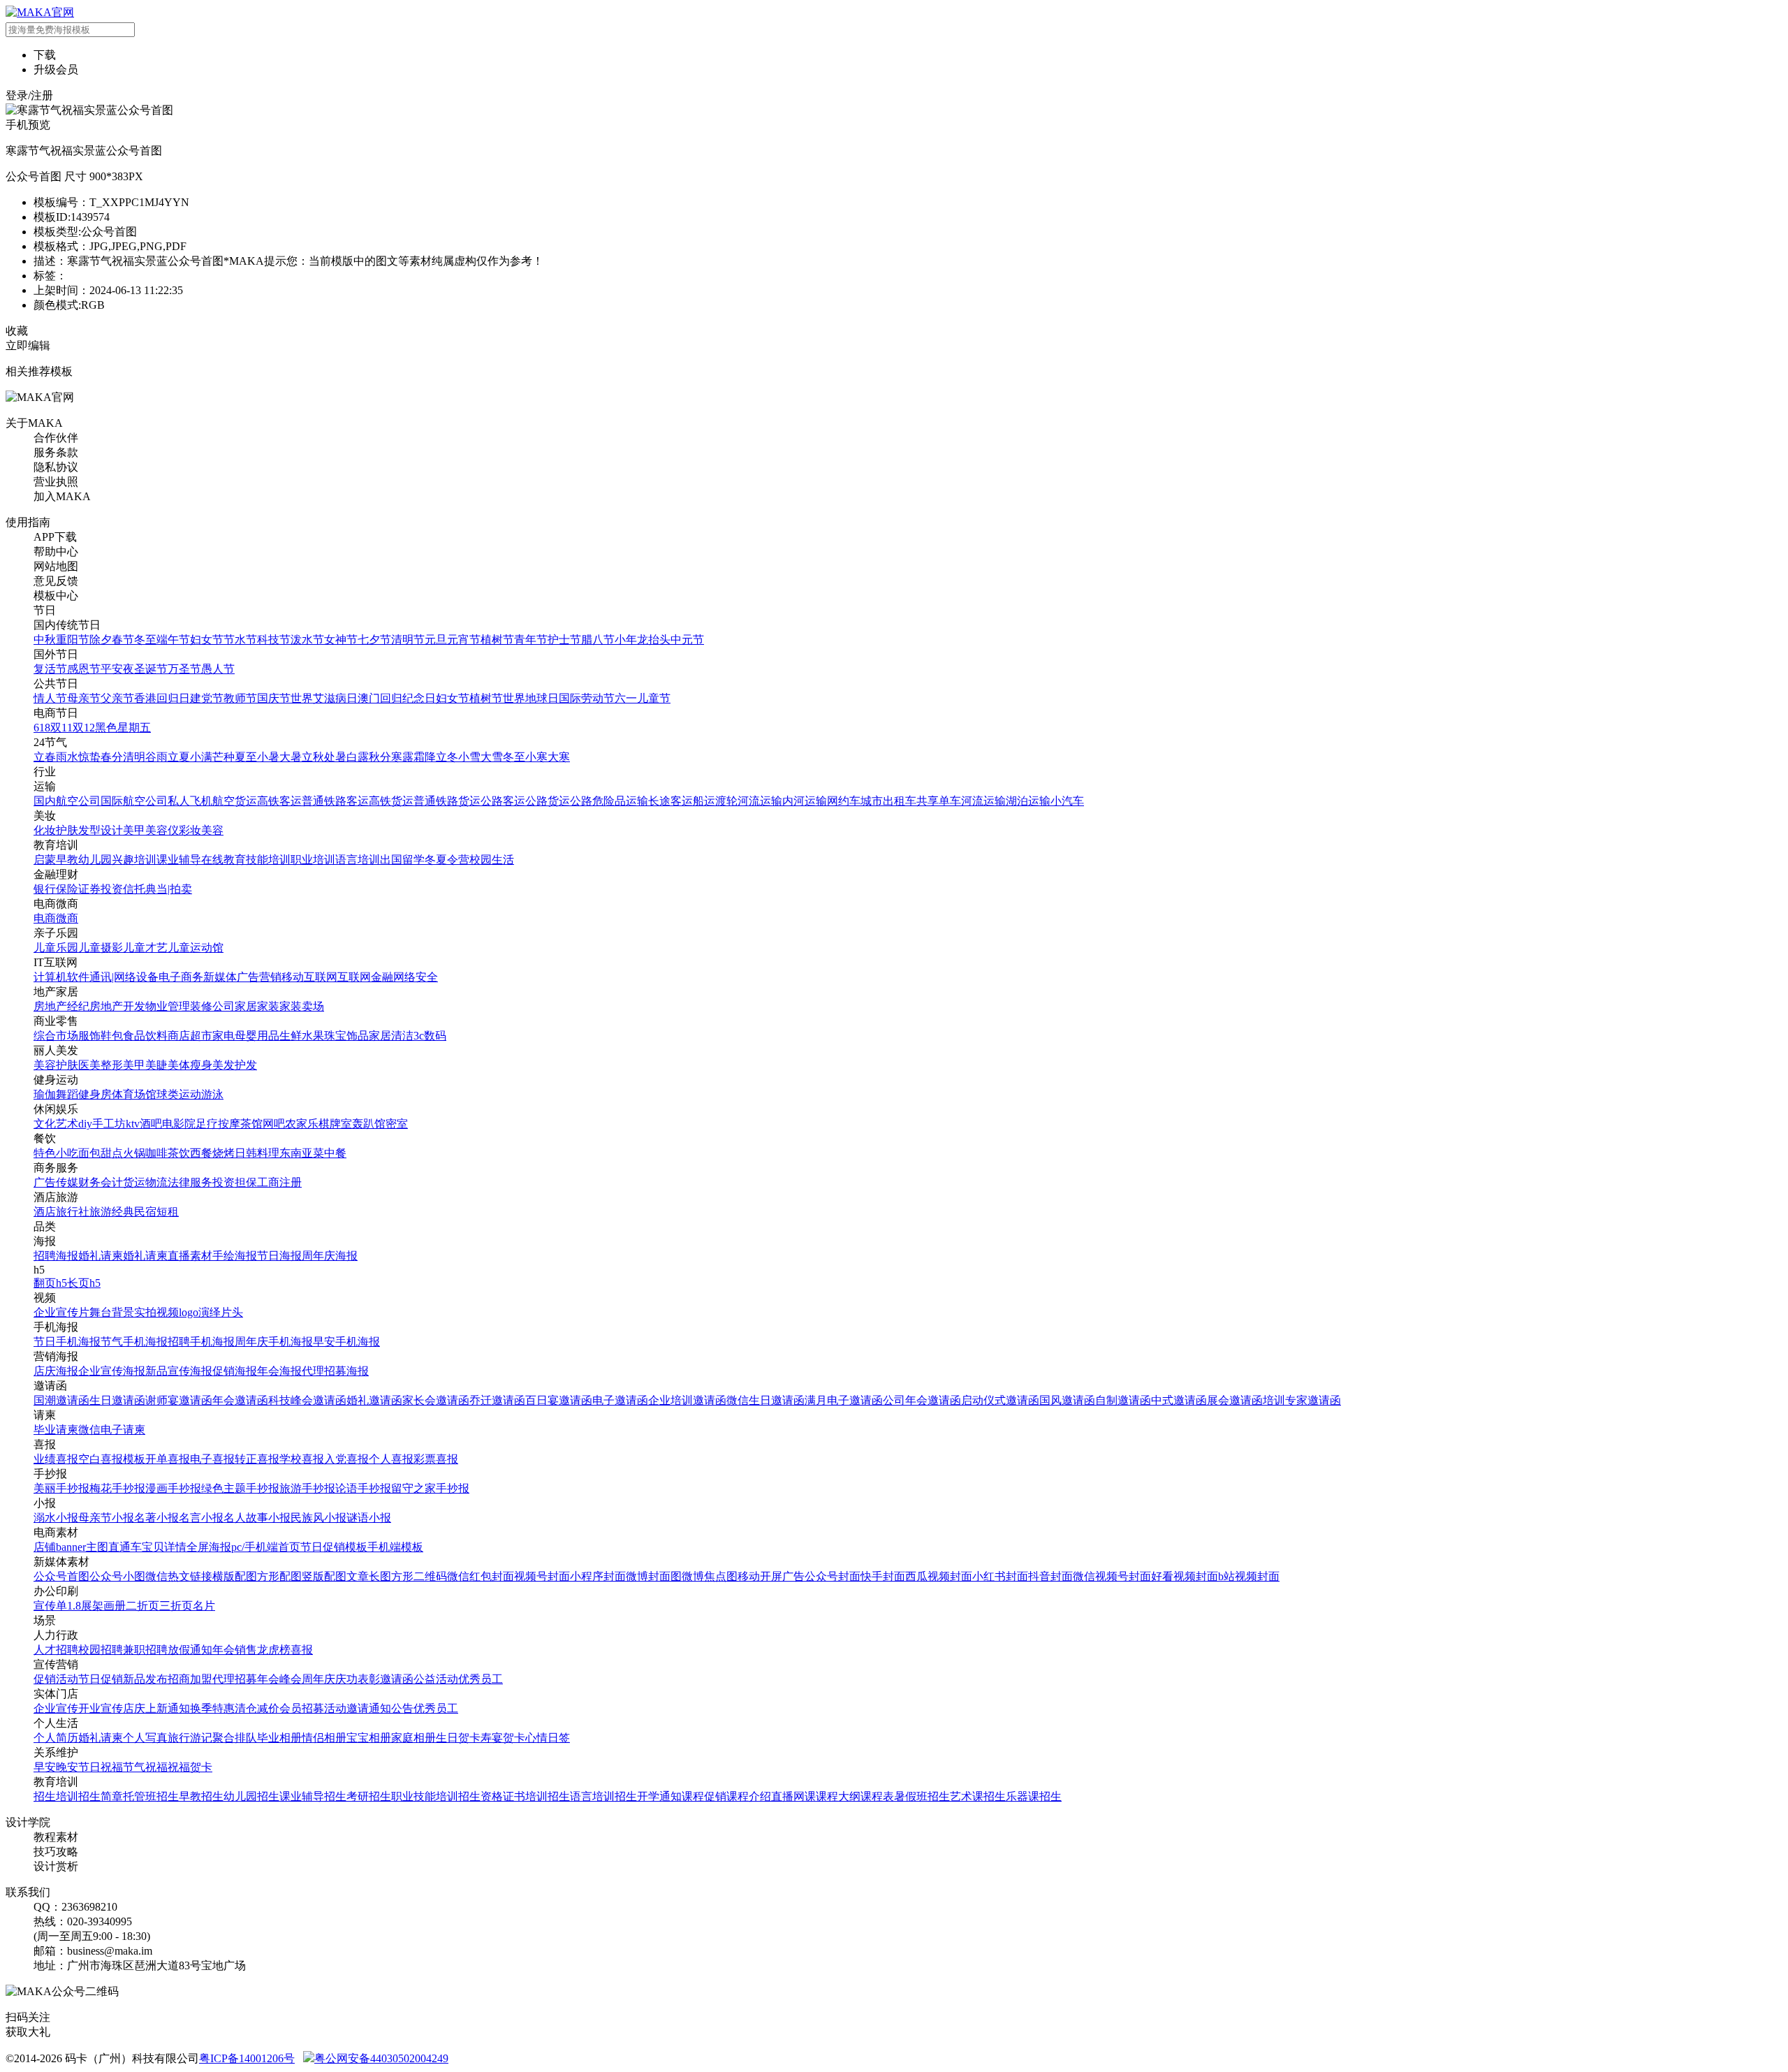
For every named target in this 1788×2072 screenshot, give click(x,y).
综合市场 (56, 1036)
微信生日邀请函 (765, 1400)
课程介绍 (749, 1796)
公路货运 (548, 801)
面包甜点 (101, 1153)
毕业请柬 (56, 1430)
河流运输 (760, 801)
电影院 (179, 1124)
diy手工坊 (102, 1124)
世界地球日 (531, 698)
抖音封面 (1050, 1576)
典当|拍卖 (169, 889)
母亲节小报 (106, 1518)
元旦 (436, 640)
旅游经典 (112, 1212)
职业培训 (313, 860)
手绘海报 (235, 1256)
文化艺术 (56, 1124)
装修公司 (212, 1006)
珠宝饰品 (346, 1036)
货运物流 (145, 1182)
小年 (626, 640)
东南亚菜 (302, 1153)
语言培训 (358, 860)
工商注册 (279, 1182)
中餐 (335, 1153)
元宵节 (464, 640)
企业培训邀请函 (687, 1400)
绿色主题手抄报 (240, 1488)
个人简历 (56, 1738)
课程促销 (704, 1796)
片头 (232, 1312)
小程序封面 (598, 1576)
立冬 (447, 757)
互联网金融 (365, 977)
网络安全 (416, 977)
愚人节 (218, 669)
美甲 (134, 830)
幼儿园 (95, 860)
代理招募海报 (335, 1371)
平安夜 (117, 669)
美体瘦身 (190, 1065)
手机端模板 (395, 1547)
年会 (223, 1650)
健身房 (95, 1094)
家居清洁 (391, 1036)
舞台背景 (112, 1312)
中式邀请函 (1179, 1400)
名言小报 (201, 1518)
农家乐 (302, 1124)
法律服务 (190, 1182)
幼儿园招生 (251, 1796)
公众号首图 (61, 1576)
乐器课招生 (1034, 1796)
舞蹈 (67, 1094)
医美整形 (101, 1065)
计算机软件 (61, 977)
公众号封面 (833, 1576)
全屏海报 (209, 1547)
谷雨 (156, 757)
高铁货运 (391, 801)
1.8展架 (85, 1606)
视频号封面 (542, 1576)
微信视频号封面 (1112, 1576)
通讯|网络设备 (124, 977)
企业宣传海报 (112, 1371)
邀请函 (397, 1679)
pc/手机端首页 (266, 1547)
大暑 (291, 757)
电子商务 (181, 977)
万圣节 (184, 669)
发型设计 (101, 830)
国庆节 (274, 698)
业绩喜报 (56, 1459)
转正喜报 (257, 1459)
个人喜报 (391, 1459)
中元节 (687, 640)
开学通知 (659, 1796)
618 (42, 728)
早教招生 (201, 1796)
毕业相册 (279, 1738)
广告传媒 (56, 1182)
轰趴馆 (369, 1124)
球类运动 (179, 1094)
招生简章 (101, 1796)
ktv (133, 1124)
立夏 (179, 757)
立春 (45, 757)
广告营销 (259, 977)
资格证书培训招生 (525, 1796)
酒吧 (151, 1124)
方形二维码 (419, 1576)
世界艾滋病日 (324, 698)
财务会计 (101, 1182)
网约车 (844, 801)
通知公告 (391, 1708)
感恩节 (84, 669)
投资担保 (235, 1182)
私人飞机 (190, 801)
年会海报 (279, 1371)
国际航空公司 (134, 801)
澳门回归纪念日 (397, 698)
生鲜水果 (302, 1036)
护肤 (67, 830)
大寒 (559, 757)
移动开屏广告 (771, 1576)
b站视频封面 (1249, 1576)
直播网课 (793, 1796)
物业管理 (168, 1006)
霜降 (425, 757)
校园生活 (492, 860)
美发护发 (235, 1065)
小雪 (469, 757)
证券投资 (101, 889)
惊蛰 (89, 757)
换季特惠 (212, 1708)
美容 (212, 830)
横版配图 (235, 1576)
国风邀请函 (1067, 1400)
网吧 (274, 1124)
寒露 (402, 757)
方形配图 (279, 1576)
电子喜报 (212, 1459)
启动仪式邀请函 (1000, 1400)
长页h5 (84, 1283)
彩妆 (190, 830)
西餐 (201, 1153)
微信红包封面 (481, 1576)
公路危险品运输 (609, 801)
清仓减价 (257, 1708)
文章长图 (369, 1576)
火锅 (134, 1153)
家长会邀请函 (436, 1400)
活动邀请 (346, 1708)
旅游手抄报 (307, 1488)
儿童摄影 (101, 948)
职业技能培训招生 (436, 1796)
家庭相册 (413, 1738)
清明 (134, 757)
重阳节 (73, 640)
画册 (115, 1606)
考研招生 (369, 1796)
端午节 (173, 640)
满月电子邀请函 (844, 1400)
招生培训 (56, 1796)
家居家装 (257, 1006)
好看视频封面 (1185, 1576)
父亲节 (117, 698)
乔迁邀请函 (497, 1400)
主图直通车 (114, 1547)
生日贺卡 (458, 1738)
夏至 (246, 757)
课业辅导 (179, 860)
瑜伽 (45, 1094)
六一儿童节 (643, 698)
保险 (67, 889)
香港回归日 (162, 698)
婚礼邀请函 (374, 1400)
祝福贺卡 (190, 1767)
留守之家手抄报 (430, 1488)
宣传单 (50, 1606)
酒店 (45, 1212)
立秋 (313, 757)
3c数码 (430, 1036)
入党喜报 (346, 1459)
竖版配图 (324, 1576)
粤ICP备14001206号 (247, 2058)
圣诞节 (151, 669)
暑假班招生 (922, 1796)
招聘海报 (56, 1256)
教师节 (240, 698)
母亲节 (84, 698)
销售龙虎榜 (263, 1650)
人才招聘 (56, 1650)
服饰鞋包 (101, 1036)
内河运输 (805, 801)
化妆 (45, 830)
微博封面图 (654, 1576)
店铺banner (60, 1547)
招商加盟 (190, 1679)
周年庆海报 (330, 1256)
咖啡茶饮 (168, 1153)
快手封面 (883, 1576)
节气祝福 (145, 1767)
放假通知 (190, 1650)
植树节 (497, 640)
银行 (45, 889)
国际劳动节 (587, 698)
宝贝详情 (164, 1547)
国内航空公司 (67, 801)
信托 (134, 889)
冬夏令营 (447, 860)
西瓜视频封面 (939, 1576)
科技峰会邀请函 (307, 1400)
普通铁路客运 (335, 801)
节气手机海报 (134, 1342)
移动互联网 (309, 977)
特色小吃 (56, 1153)
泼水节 (307, 640)
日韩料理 (257, 1153)
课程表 (877, 1796)
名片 (204, 1606)
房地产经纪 (61, 1006)
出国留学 (402, 860)
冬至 (145, 640)
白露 (358, 757)
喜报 (302, 1650)
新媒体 (220, 977)
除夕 (101, 640)
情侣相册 (324, 1738)
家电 (223, 1036)
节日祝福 (101, 1767)
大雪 (492, 757)
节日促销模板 (334, 1547)
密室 (397, 1124)
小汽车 (1067, 801)
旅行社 (73, 1212)
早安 (45, 1767)
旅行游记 (190, 1738)
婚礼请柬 (101, 1256)
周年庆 (318, 1679)
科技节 (274, 640)
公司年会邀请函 (922, 1400)
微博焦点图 (710, 1576)
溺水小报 (56, 1518)
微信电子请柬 (112, 1430)
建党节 (207, 698)
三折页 (176, 1606)
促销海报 (235, 1371)
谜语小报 (369, 1518)
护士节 (564, 640)
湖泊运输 (1028, 801)
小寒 (536, 757)
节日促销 (101, 1679)
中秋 (45, 640)
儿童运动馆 (196, 948)
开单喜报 (168, 1459)
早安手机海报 (346, 1342)
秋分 (380, 757)
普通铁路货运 (447, 801)
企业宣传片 (61, 1312)
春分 (112, 757)
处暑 (335, 757)
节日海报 (279, 1256)
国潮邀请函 (61, 1400)
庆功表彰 (358, 1679)
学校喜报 (302, 1459)
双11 (61, 728)
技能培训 (268, 860)
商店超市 (190, 1036)
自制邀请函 (1123, 1400)
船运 (704, 801)
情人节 (50, 698)
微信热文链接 (179, 1576)
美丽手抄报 (61, 1488)
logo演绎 (200, 1312)
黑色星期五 (123, 728)
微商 (67, 918)
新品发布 (145, 1679)
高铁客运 (279, 801)
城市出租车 (888, 801)
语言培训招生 (603, 1796)
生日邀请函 (117, 1400)
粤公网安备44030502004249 (381, 2058)
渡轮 (726, 801)
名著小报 (156, 1518)
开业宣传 (101, 1708)
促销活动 (56, 1679)
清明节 (408, 640)
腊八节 (598, 640)
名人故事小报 (257, 1518)
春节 (123, 640)
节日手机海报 (67, 1342)
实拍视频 (156, 1312)
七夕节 (374, 640)
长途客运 (670, 801)
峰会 (291, 1679)
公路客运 (503, 801)
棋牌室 (335, 1124)
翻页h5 (50, 1283)
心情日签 (548, 1738)
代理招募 (235, 1679)
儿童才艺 (145, 948)
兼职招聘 (145, 1650)
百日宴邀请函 (559, 1400)
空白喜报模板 (112, 1459)
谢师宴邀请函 (179, 1400)
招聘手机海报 (201, 1342)
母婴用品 (257, 1036)
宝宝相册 (369, 1738)
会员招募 (302, 1708)
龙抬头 (654, 640)
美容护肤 (56, 1065)
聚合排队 (235, 1738)
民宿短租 (156, 1212)
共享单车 (939, 801)
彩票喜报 (436, 1459)
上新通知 (168, 1708)
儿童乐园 (56, 948)
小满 (201, 757)
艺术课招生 (978, 1796)
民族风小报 (318, 1518)
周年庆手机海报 (274, 1342)
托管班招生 (151, 1796)
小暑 (268, 757)
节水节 (240, 640)
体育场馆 (134, 1094)
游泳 (212, 1094)
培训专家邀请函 (1302, 1400)
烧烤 (223, 1153)
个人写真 (145, 1738)
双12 (84, 728)
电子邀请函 (620, 1400)
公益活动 (436, 1679)
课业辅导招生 (313, 1796)
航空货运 (235, 801)
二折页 (142, 1606)
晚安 (67, 1767)
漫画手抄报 (173, 1488)
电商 (45, 918)
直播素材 (190, 1256)
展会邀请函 (1235, 1400)
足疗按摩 (218, 1124)
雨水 (67, 757)
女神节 (341, 640)
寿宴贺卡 (503, 1738)
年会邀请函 (240, 1400)
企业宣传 (56, 1708)
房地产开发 (117, 1006)
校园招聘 (101, 1650)
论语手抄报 (363, 1488)
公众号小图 (117, 1576)
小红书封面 (1000, 1576)
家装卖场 (302, 1006)
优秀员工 (481, 1679)
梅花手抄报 (117, 1488)
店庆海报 (56, 1371)
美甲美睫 (145, 1065)
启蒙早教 (56, 860)
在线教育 (223, 860)
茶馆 (251, 1124)
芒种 (223, 757)
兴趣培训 (134, 860)
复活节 (50, 669)
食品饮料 (145, 1036)
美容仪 (162, 830)
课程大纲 (838, 1796)
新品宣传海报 (179, 1371)
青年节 (531, 640)
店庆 (134, 1708)
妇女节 (207, 640)
